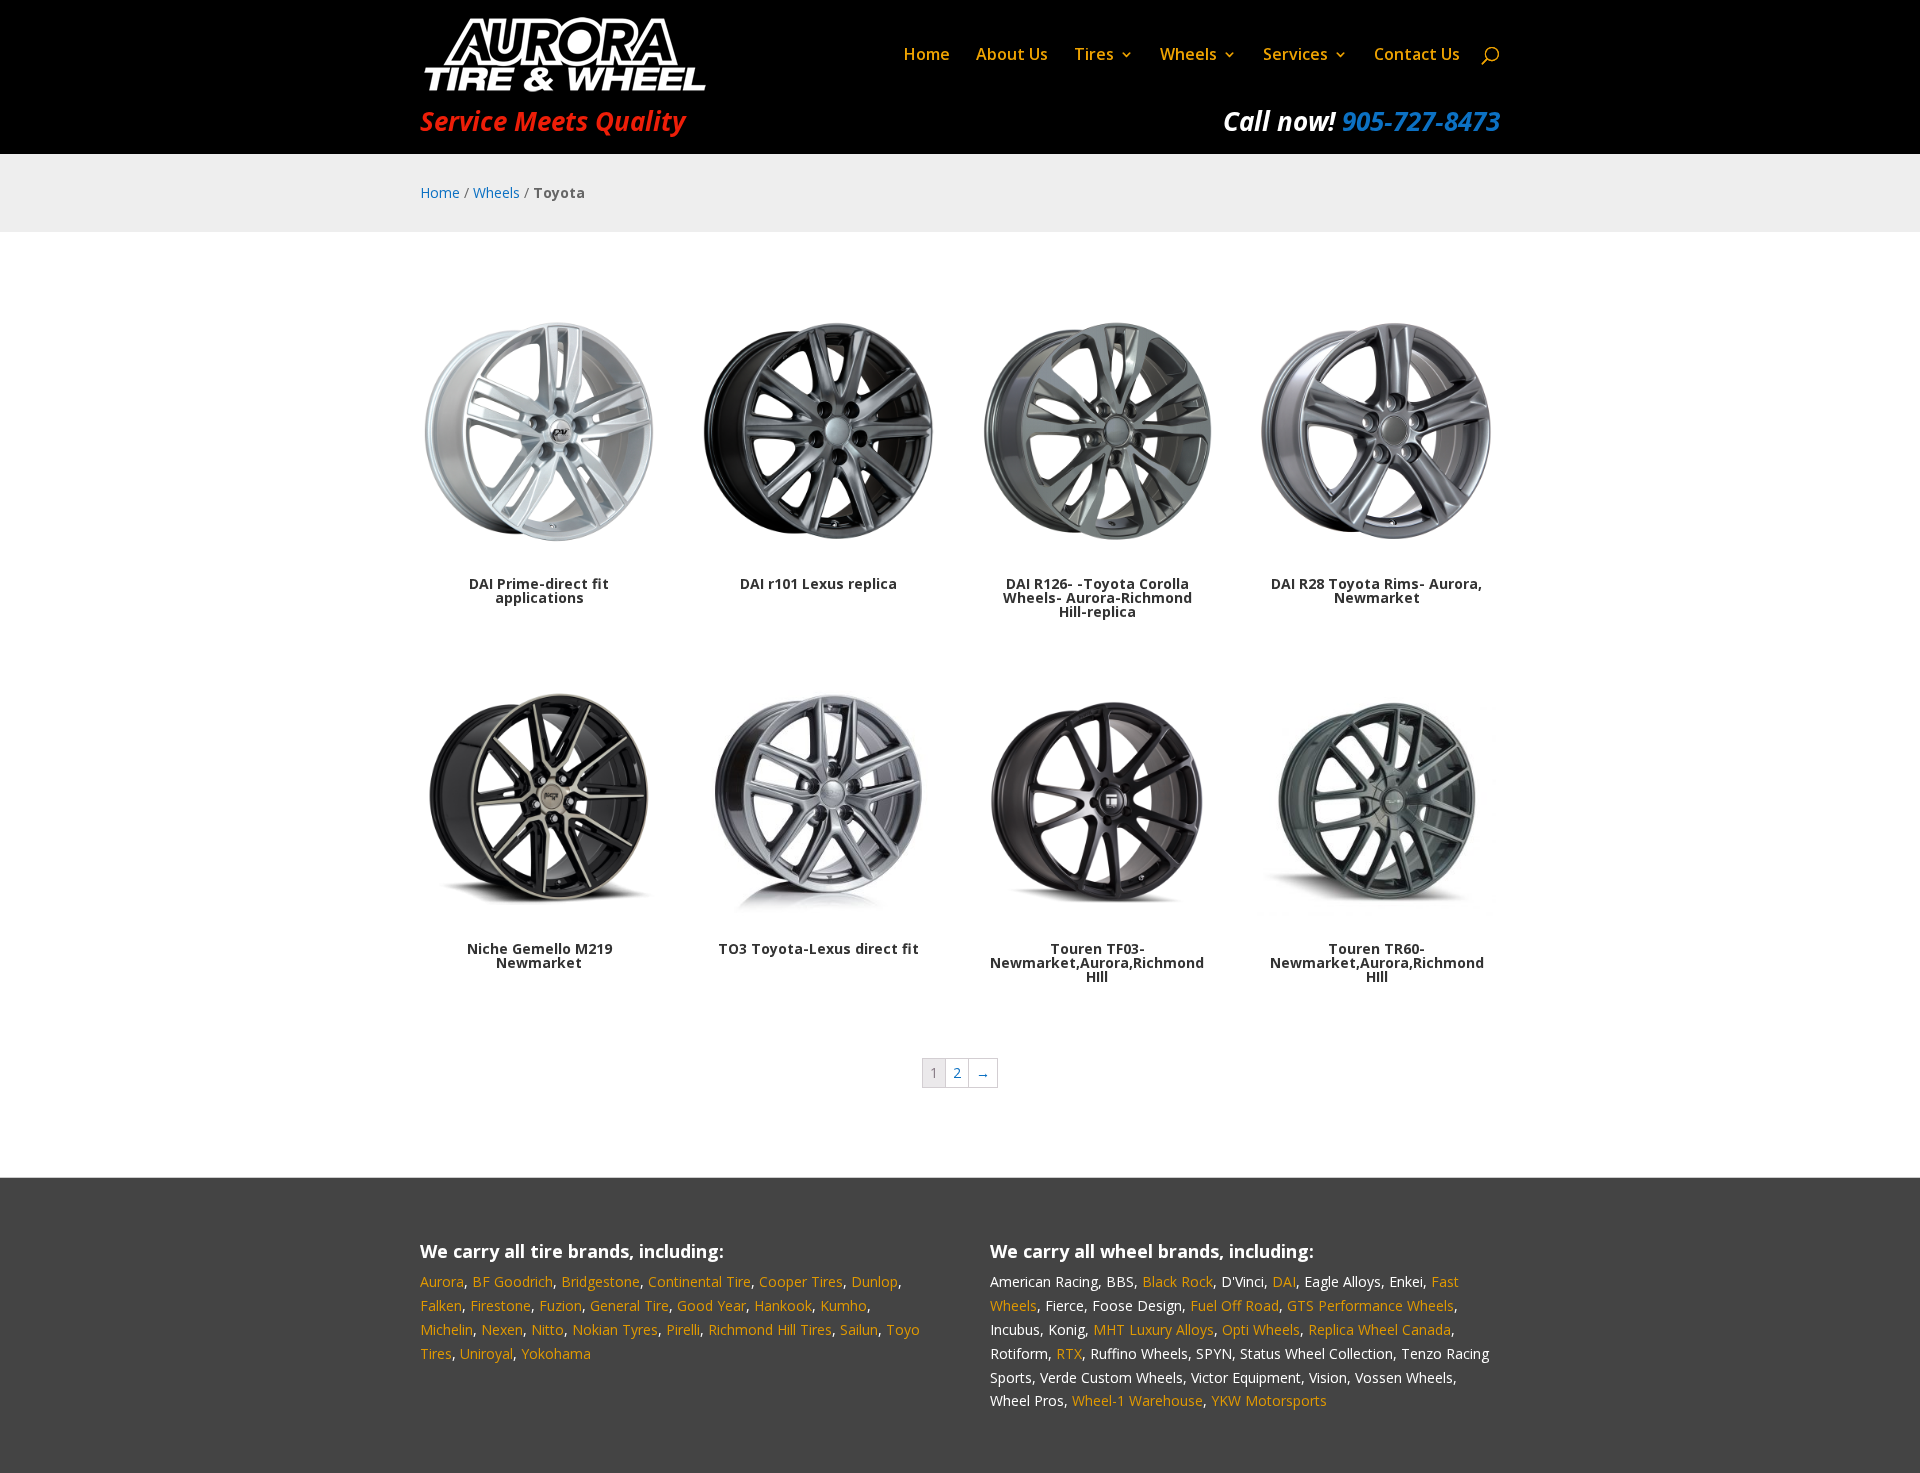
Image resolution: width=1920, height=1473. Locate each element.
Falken (441, 1305)
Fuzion (560, 1305)
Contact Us (1417, 56)
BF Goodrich (512, 1281)
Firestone (500, 1305)
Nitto (547, 1329)
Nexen (502, 1329)
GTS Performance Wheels (1370, 1305)
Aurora (442, 1281)
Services (1295, 56)
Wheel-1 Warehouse (1137, 1400)
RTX (1069, 1353)
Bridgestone (600, 1281)
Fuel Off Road (1234, 1305)
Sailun (859, 1329)
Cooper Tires (801, 1281)
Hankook (783, 1305)
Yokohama (556, 1353)
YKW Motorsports (1269, 1400)
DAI (1284, 1281)
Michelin (446, 1329)
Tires (1094, 56)
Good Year (711, 1305)
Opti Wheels (1261, 1329)
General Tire (629, 1305)
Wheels (1188, 56)
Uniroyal (486, 1353)
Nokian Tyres (615, 1329)
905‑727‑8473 (1421, 121)
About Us (1012, 56)
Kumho (843, 1305)
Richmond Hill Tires (770, 1329)
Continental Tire (699, 1281)
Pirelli (683, 1329)
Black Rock (1177, 1281)
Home (927, 56)
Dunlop (874, 1281)
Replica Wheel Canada (1379, 1329)
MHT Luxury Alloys (1153, 1329)
